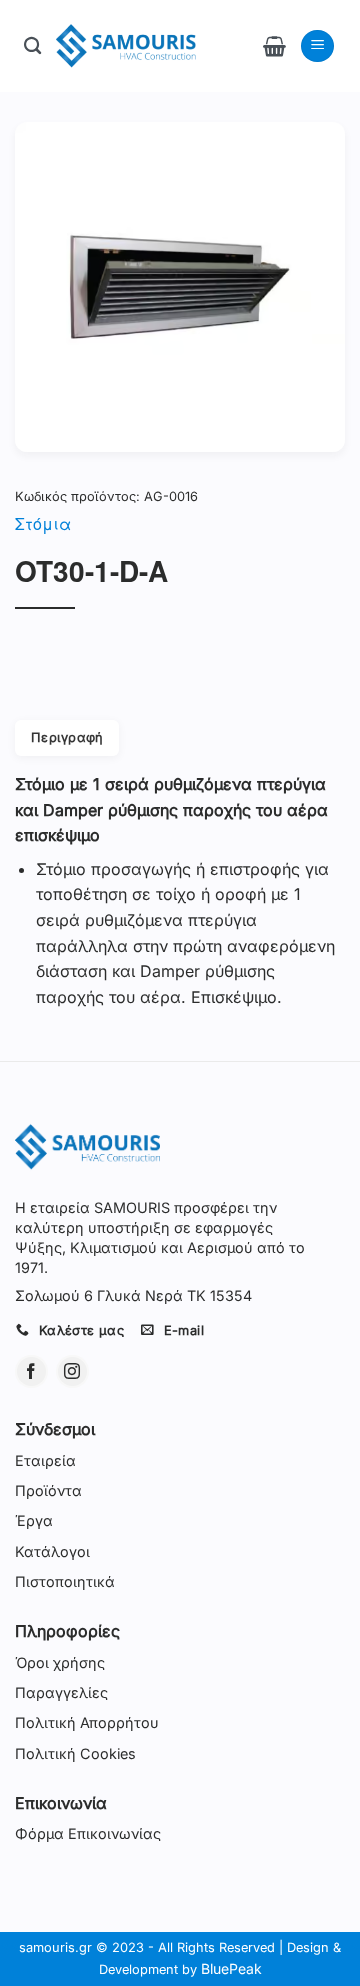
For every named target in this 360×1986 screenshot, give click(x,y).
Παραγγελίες (61, 1692)
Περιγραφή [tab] (67, 737)
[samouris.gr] (126, 46)
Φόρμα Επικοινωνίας (88, 1833)
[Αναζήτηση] (32, 46)
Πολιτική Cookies (75, 1753)
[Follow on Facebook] (31, 1371)
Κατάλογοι (52, 1551)
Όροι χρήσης (60, 1662)
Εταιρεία (45, 1460)
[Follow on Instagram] (72, 1371)
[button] (274, 46)
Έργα (34, 1520)
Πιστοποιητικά (65, 1581)
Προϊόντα (48, 1490)
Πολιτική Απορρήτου (87, 1722)
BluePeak (231, 1968)
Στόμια (43, 523)
